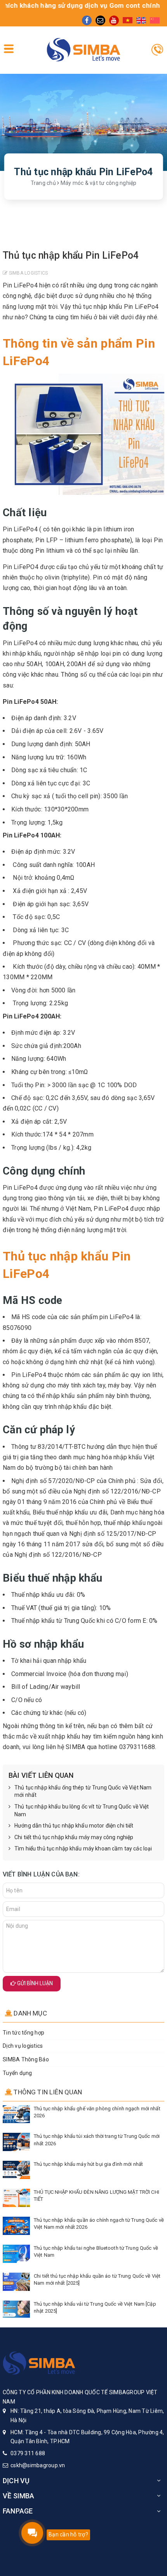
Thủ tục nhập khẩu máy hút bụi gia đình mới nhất (88, 2164)
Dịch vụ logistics (23, 2046)
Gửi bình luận (34, 1983)
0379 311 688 (28, 2453)
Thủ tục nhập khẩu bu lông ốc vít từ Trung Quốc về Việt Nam (82, 1810)
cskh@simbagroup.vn (38, 2465)
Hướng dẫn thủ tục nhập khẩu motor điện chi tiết (74, 1826)
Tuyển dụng (17, 2073)
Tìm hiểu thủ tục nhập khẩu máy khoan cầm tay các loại (83, 1848)
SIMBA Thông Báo (26, 2059)
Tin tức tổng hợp (23, 2033)
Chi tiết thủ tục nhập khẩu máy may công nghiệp (74, 1837)
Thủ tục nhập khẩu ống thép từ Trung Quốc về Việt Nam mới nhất (83, 1791)
